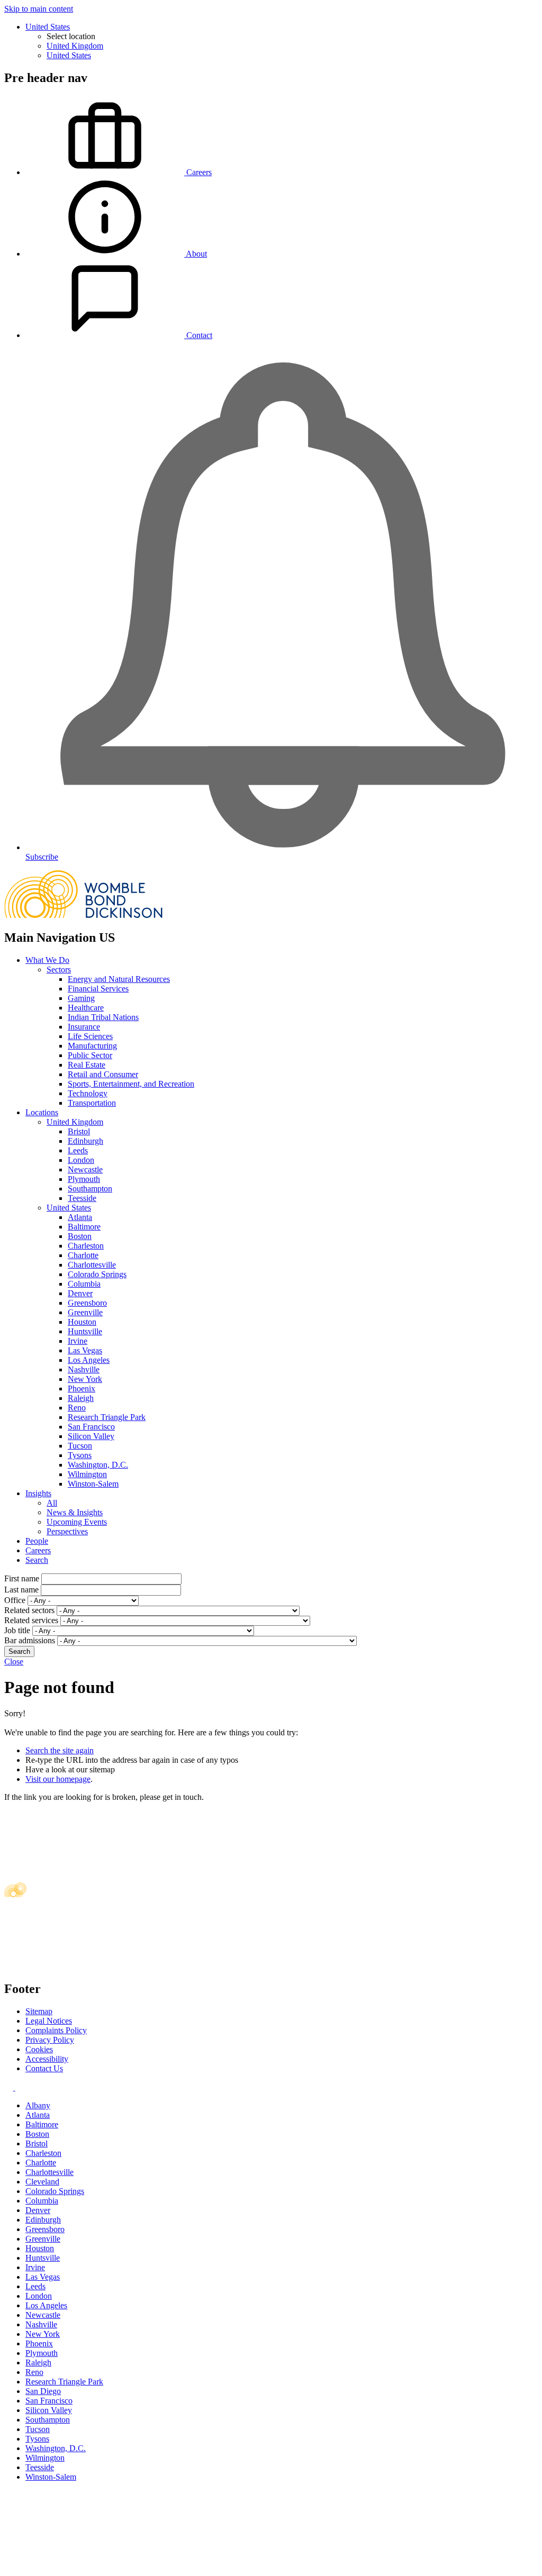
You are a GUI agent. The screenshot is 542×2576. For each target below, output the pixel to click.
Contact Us (44, 2068)
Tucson (80, 1446)
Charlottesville (92, 1265)
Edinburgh (85, 1141)
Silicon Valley (91, 1436)
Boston (80, 1236)
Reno (77, 1408)
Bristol (79, 1131)
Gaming (81, 998)
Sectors (59, 970)
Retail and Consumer (103, 1074)
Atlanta (80, 1217)
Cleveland (42, 2182)
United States (48, 27)
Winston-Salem (93, 1484)
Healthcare (86, 1008)
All (52, 1503)
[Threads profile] (19, 2087)
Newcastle (85, 1169)
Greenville (85, 1312)
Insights (38, 1493)
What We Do (47, 960)
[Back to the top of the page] (84, 2567)
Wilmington (87, 1474)
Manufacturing (92, 1046)
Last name (21, 1590)
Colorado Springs (97, 1274)
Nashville (84, 1369)
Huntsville (85, 1331)
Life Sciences (90, 1036)
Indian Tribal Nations (103, 1017)
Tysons (80, 1455)
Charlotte (83, 1255)
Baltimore (84, 1227)
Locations (42, 1112)
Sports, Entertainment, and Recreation (131, 1084)
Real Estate (87, 1065)
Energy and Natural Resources (119, 979)
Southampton (90, 1189)
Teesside (82, 1198)
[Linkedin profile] (10, 2087)
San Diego (43, 2391)
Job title (17, 1630)
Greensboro (87, 1303)
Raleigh (81, 1398)
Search (37, 1560)
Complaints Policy (56, 2030)
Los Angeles (89, 1360)
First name (22, 1578)
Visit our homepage (58, 1779)
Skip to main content (39, 9)
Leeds (78, 1150)
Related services (31, 1620)
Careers (38, 1550)
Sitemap (39, 2011)
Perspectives (67, 1531)
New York (85, 1379)
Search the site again (60, 1750)
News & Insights (75, 1512)
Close (14, 1662)
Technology (88, 1093)
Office (15, 1600)
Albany (38, 2105)
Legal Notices (49, 2021)
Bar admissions (30, 1640)
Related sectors (29, 1610)
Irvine (78, 1341)
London (81, 1160)
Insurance (84, 1027)
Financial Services (98, 989)
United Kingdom (75, 46)
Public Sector (90, 1055)
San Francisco (91, 1427)
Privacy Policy (50, 2040)
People (37, 1541)
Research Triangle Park (107, 1417)
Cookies (39, 2049)
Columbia (84, 1284)
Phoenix (82, 1389)
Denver (80, 1293)
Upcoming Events (77, 1522)
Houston (82, 1322)
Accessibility (47, 2059)
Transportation (92, 1103)
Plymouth (84, 1179)
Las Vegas (85, 1350)
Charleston (86, 1246)
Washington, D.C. (98, 1465)
